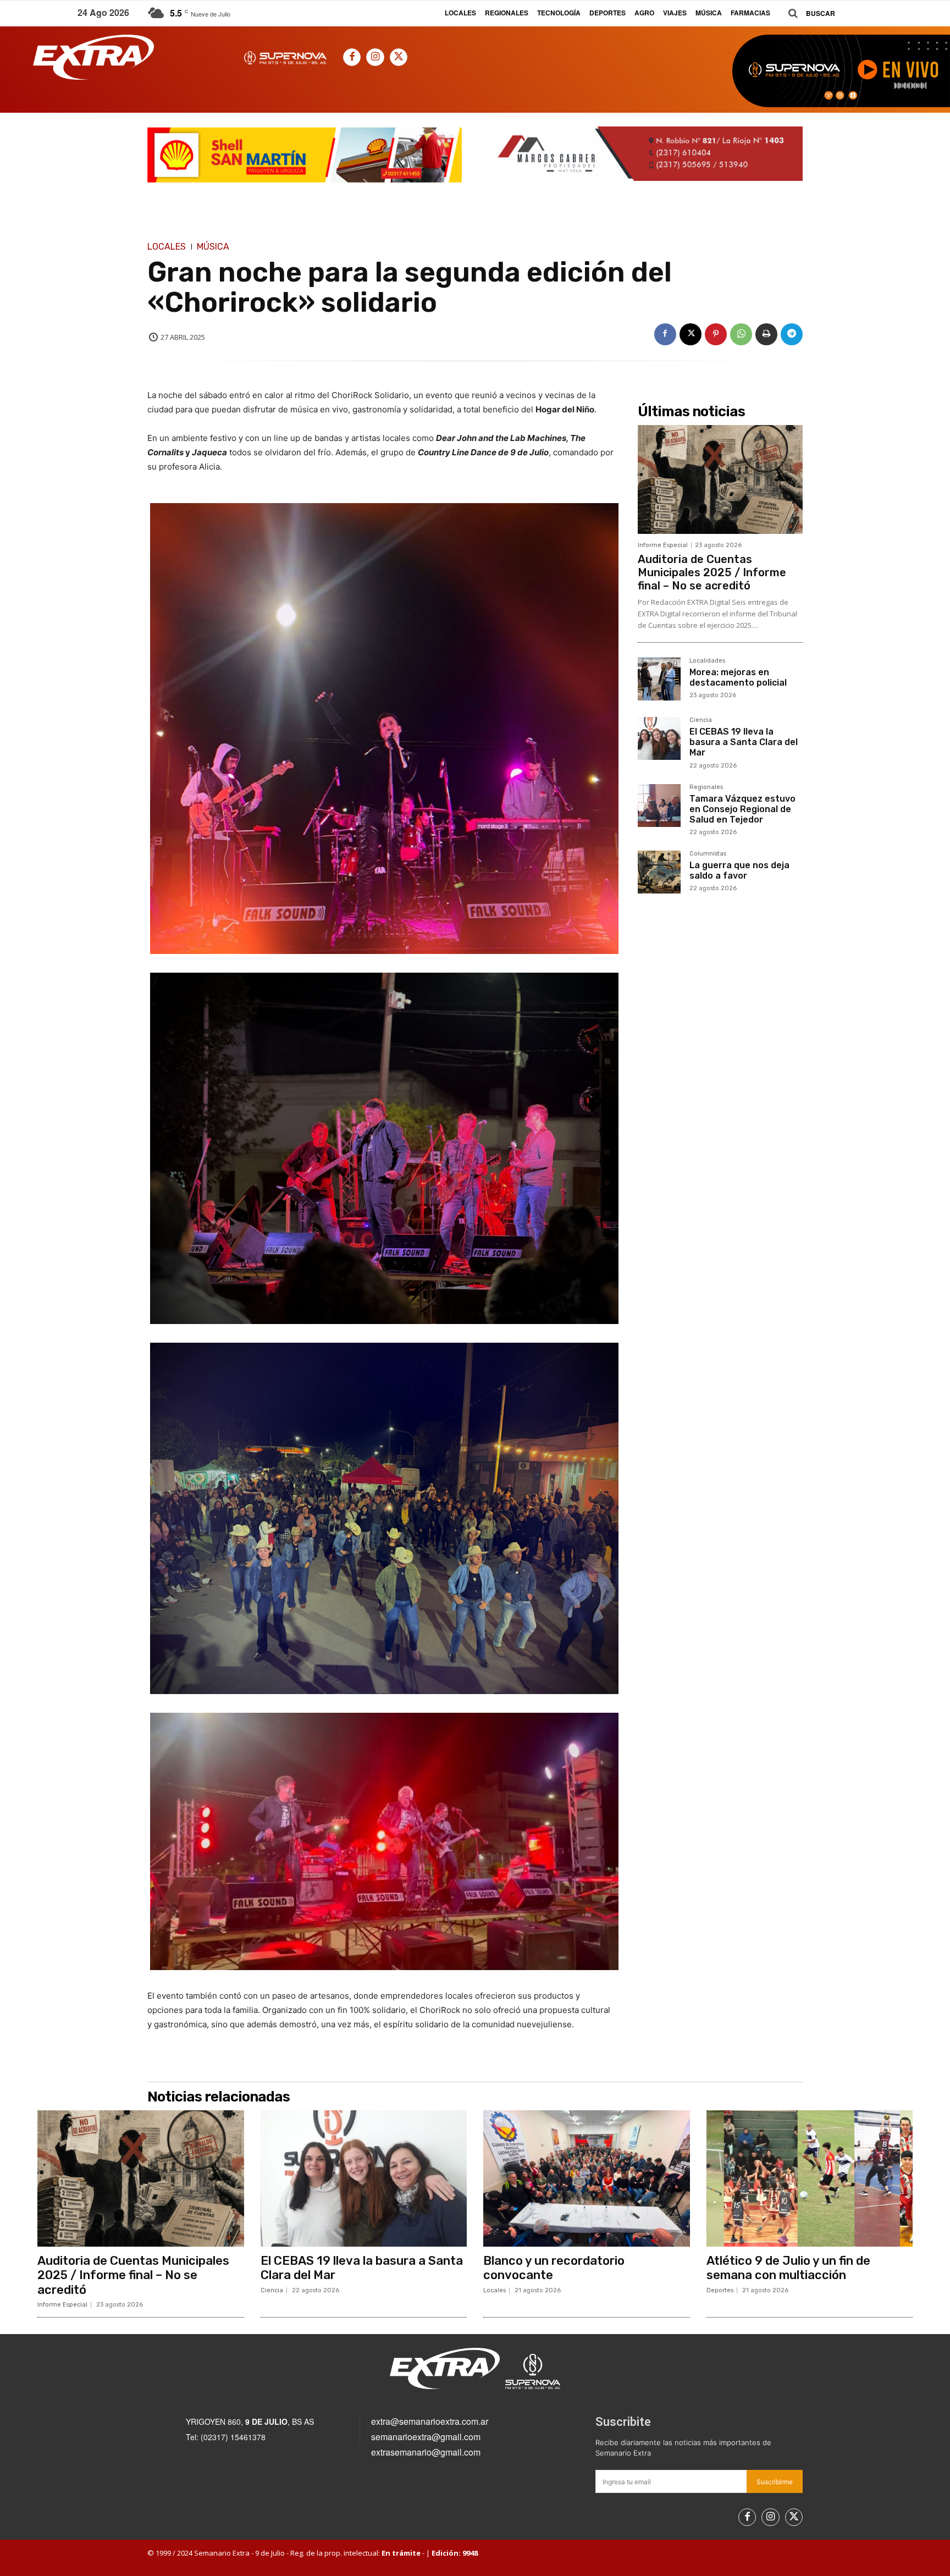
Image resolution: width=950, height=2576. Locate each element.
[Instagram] (375, 57)
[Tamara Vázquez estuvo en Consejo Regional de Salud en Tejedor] (659, 806)
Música (213, 247)
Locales (167, 247)
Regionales (706, 787)
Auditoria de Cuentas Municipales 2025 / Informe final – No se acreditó (712, 572)
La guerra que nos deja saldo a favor (739, 870)
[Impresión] (766, 334)
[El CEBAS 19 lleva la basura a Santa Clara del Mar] (659, 738)
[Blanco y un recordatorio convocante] (587, 2178)
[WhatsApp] (741, 334)
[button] (808, 13)
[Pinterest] (716, 334)
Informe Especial (663, 545)
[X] (399, 57)
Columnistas (708, 854)
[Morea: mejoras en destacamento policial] (659, 679)
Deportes (720, 2290)
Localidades (707, 661)
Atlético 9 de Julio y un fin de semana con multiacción (788, 2268)
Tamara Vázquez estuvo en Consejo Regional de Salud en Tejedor (742, 809)
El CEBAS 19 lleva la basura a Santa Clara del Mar (744, 742)
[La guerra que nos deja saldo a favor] (659, 872)
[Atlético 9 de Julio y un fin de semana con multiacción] (810, 2178)
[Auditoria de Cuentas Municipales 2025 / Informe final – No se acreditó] (720, 479)
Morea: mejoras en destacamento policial (738, 677)
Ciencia (701, 720)
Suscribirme (775, 2482)
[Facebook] (352, 57)
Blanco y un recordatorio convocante (554, 2268)
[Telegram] (792, 334)
